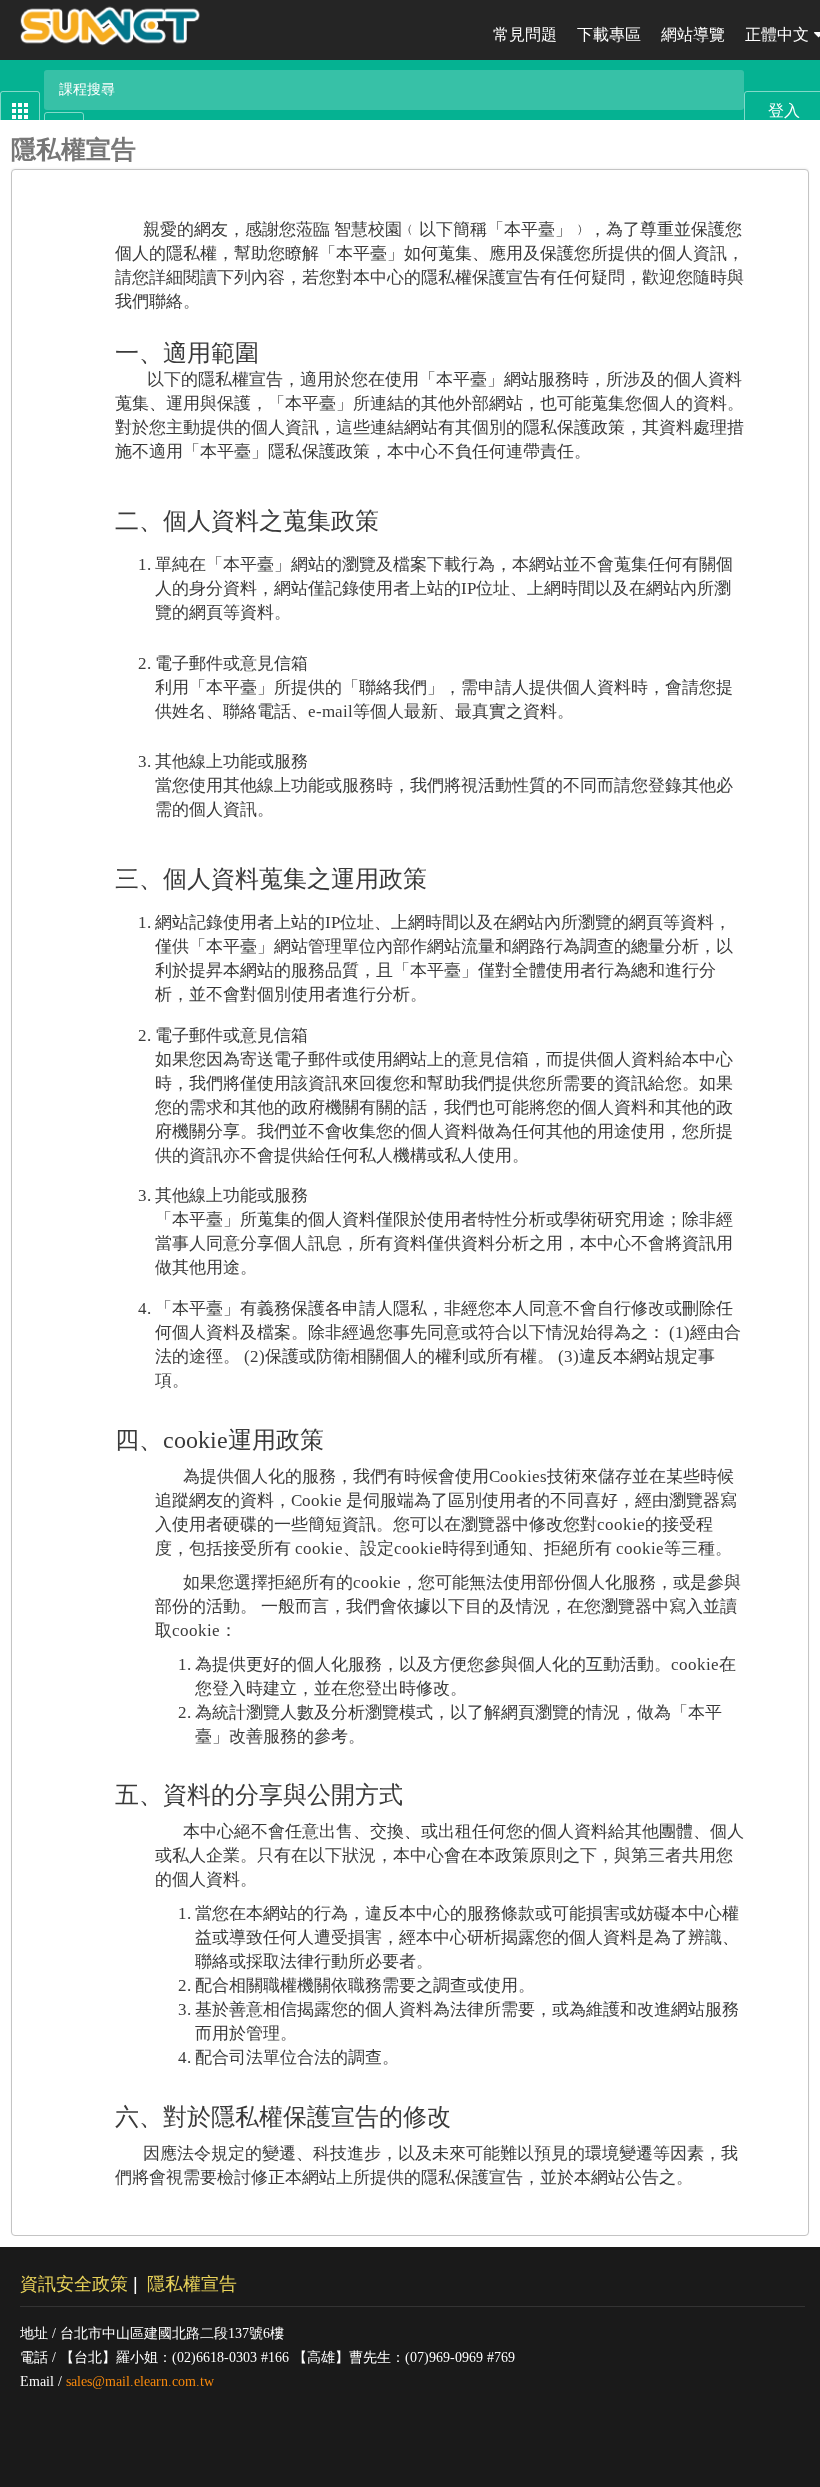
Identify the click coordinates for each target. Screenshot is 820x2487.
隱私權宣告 (192, 2284)
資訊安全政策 (74, 2284)
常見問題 (525, 34)
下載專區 (609, 34)
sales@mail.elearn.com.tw (140, 2381)
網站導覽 (693, 34)
